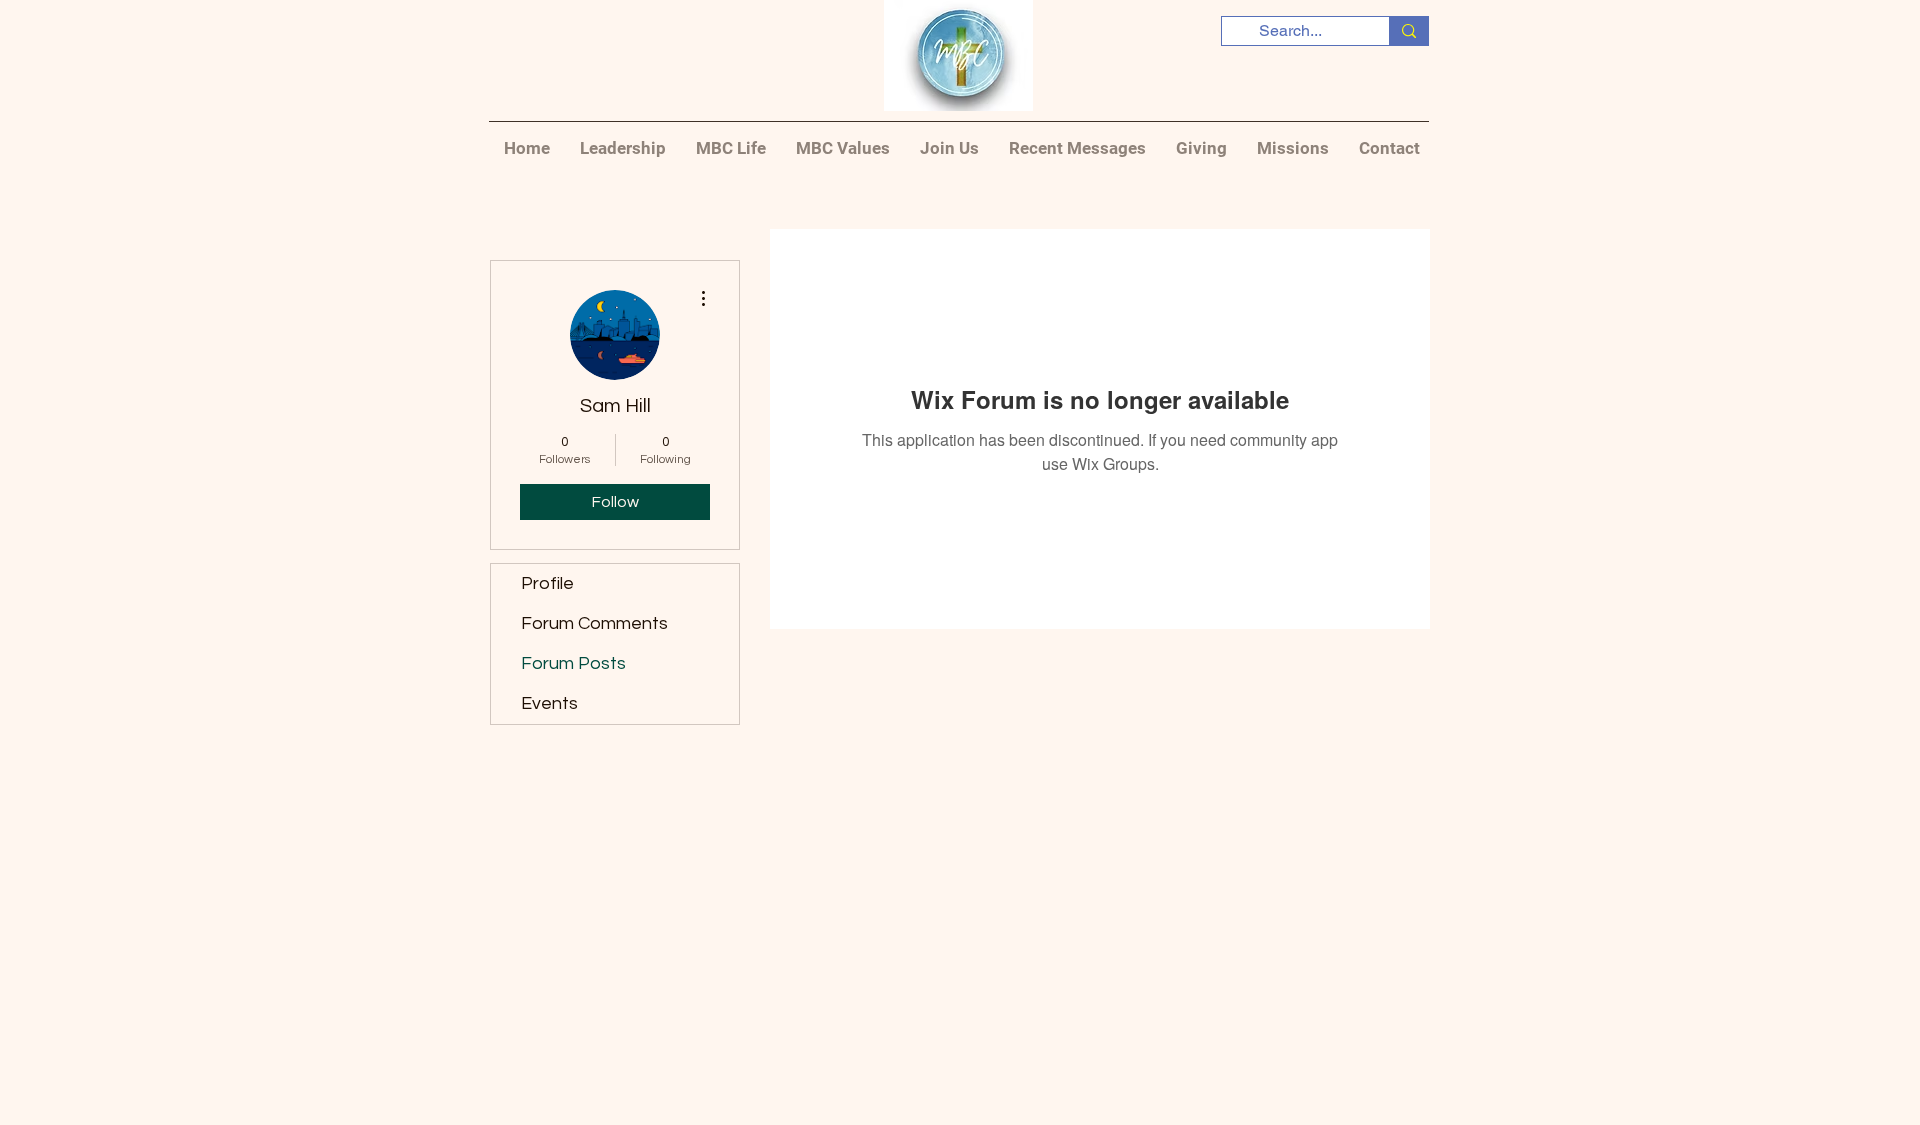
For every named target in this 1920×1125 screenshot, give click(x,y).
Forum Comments (594, 623)
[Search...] (1408, 31)
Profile (547, 583)
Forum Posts (573, 663)
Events (549, 703)
